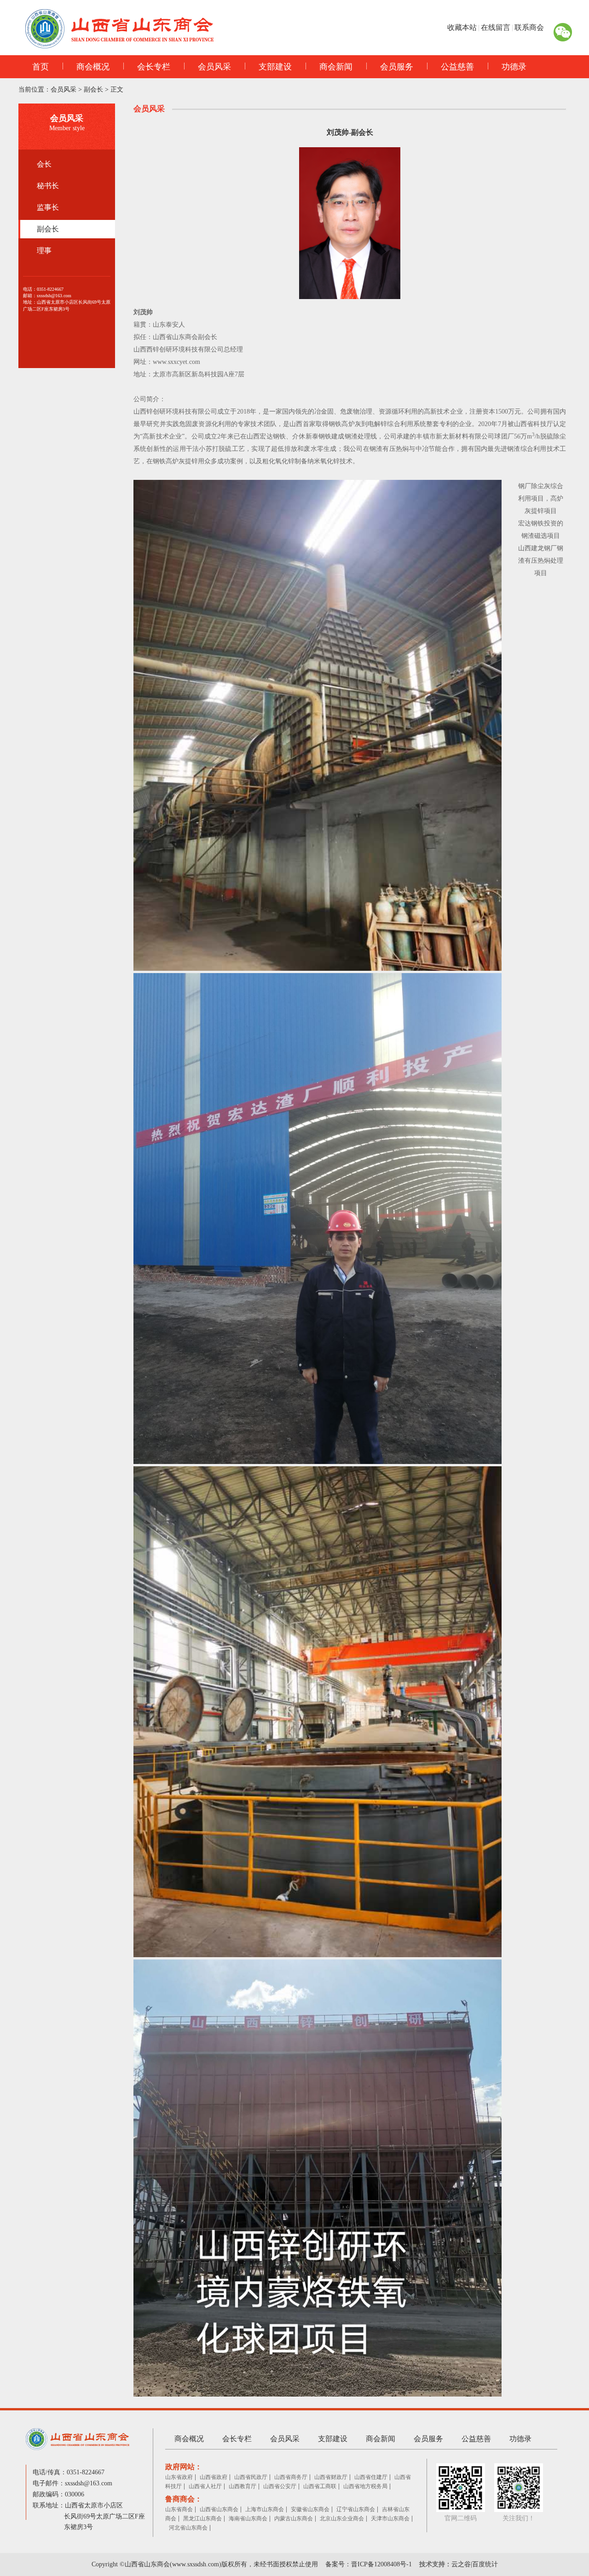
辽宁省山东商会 (356, 2509)
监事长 (48, 207)
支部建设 (275, 67)
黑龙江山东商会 (202, 2518)
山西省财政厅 (331, 2477)
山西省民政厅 (251, 2477)
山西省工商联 (320, 2486)
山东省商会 (179, 2509)
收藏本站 (462, 27)
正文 (117, 89)
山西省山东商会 (219, 2509)
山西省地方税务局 (365, 2486)
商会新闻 (336, 67)
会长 (44, 164)
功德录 (514, 67)
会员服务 (397, 67)
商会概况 (93, 67)
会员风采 (214, 67)
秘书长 (48, 186)
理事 (44, 251)
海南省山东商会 (248, 2518)
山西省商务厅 (291, 2477)
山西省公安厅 (280, 2486)
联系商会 (529, 27)
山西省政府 (214, 2477)
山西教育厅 (243, 2486)
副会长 (93, 89)
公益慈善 (457, 67)
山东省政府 (179, 2477)
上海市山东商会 (265, 2509)
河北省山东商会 (188, 2528)
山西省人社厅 (205, 2486)
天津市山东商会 (390, 2518)
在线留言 (496, 27)
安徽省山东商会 (310, 2509)
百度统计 (485, 2564)
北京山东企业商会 (342, 2518)
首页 (40, 67)
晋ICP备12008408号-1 (381, 2564)
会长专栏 (154, 67)
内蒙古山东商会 (294, 2518)
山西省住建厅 (371, 2477)
